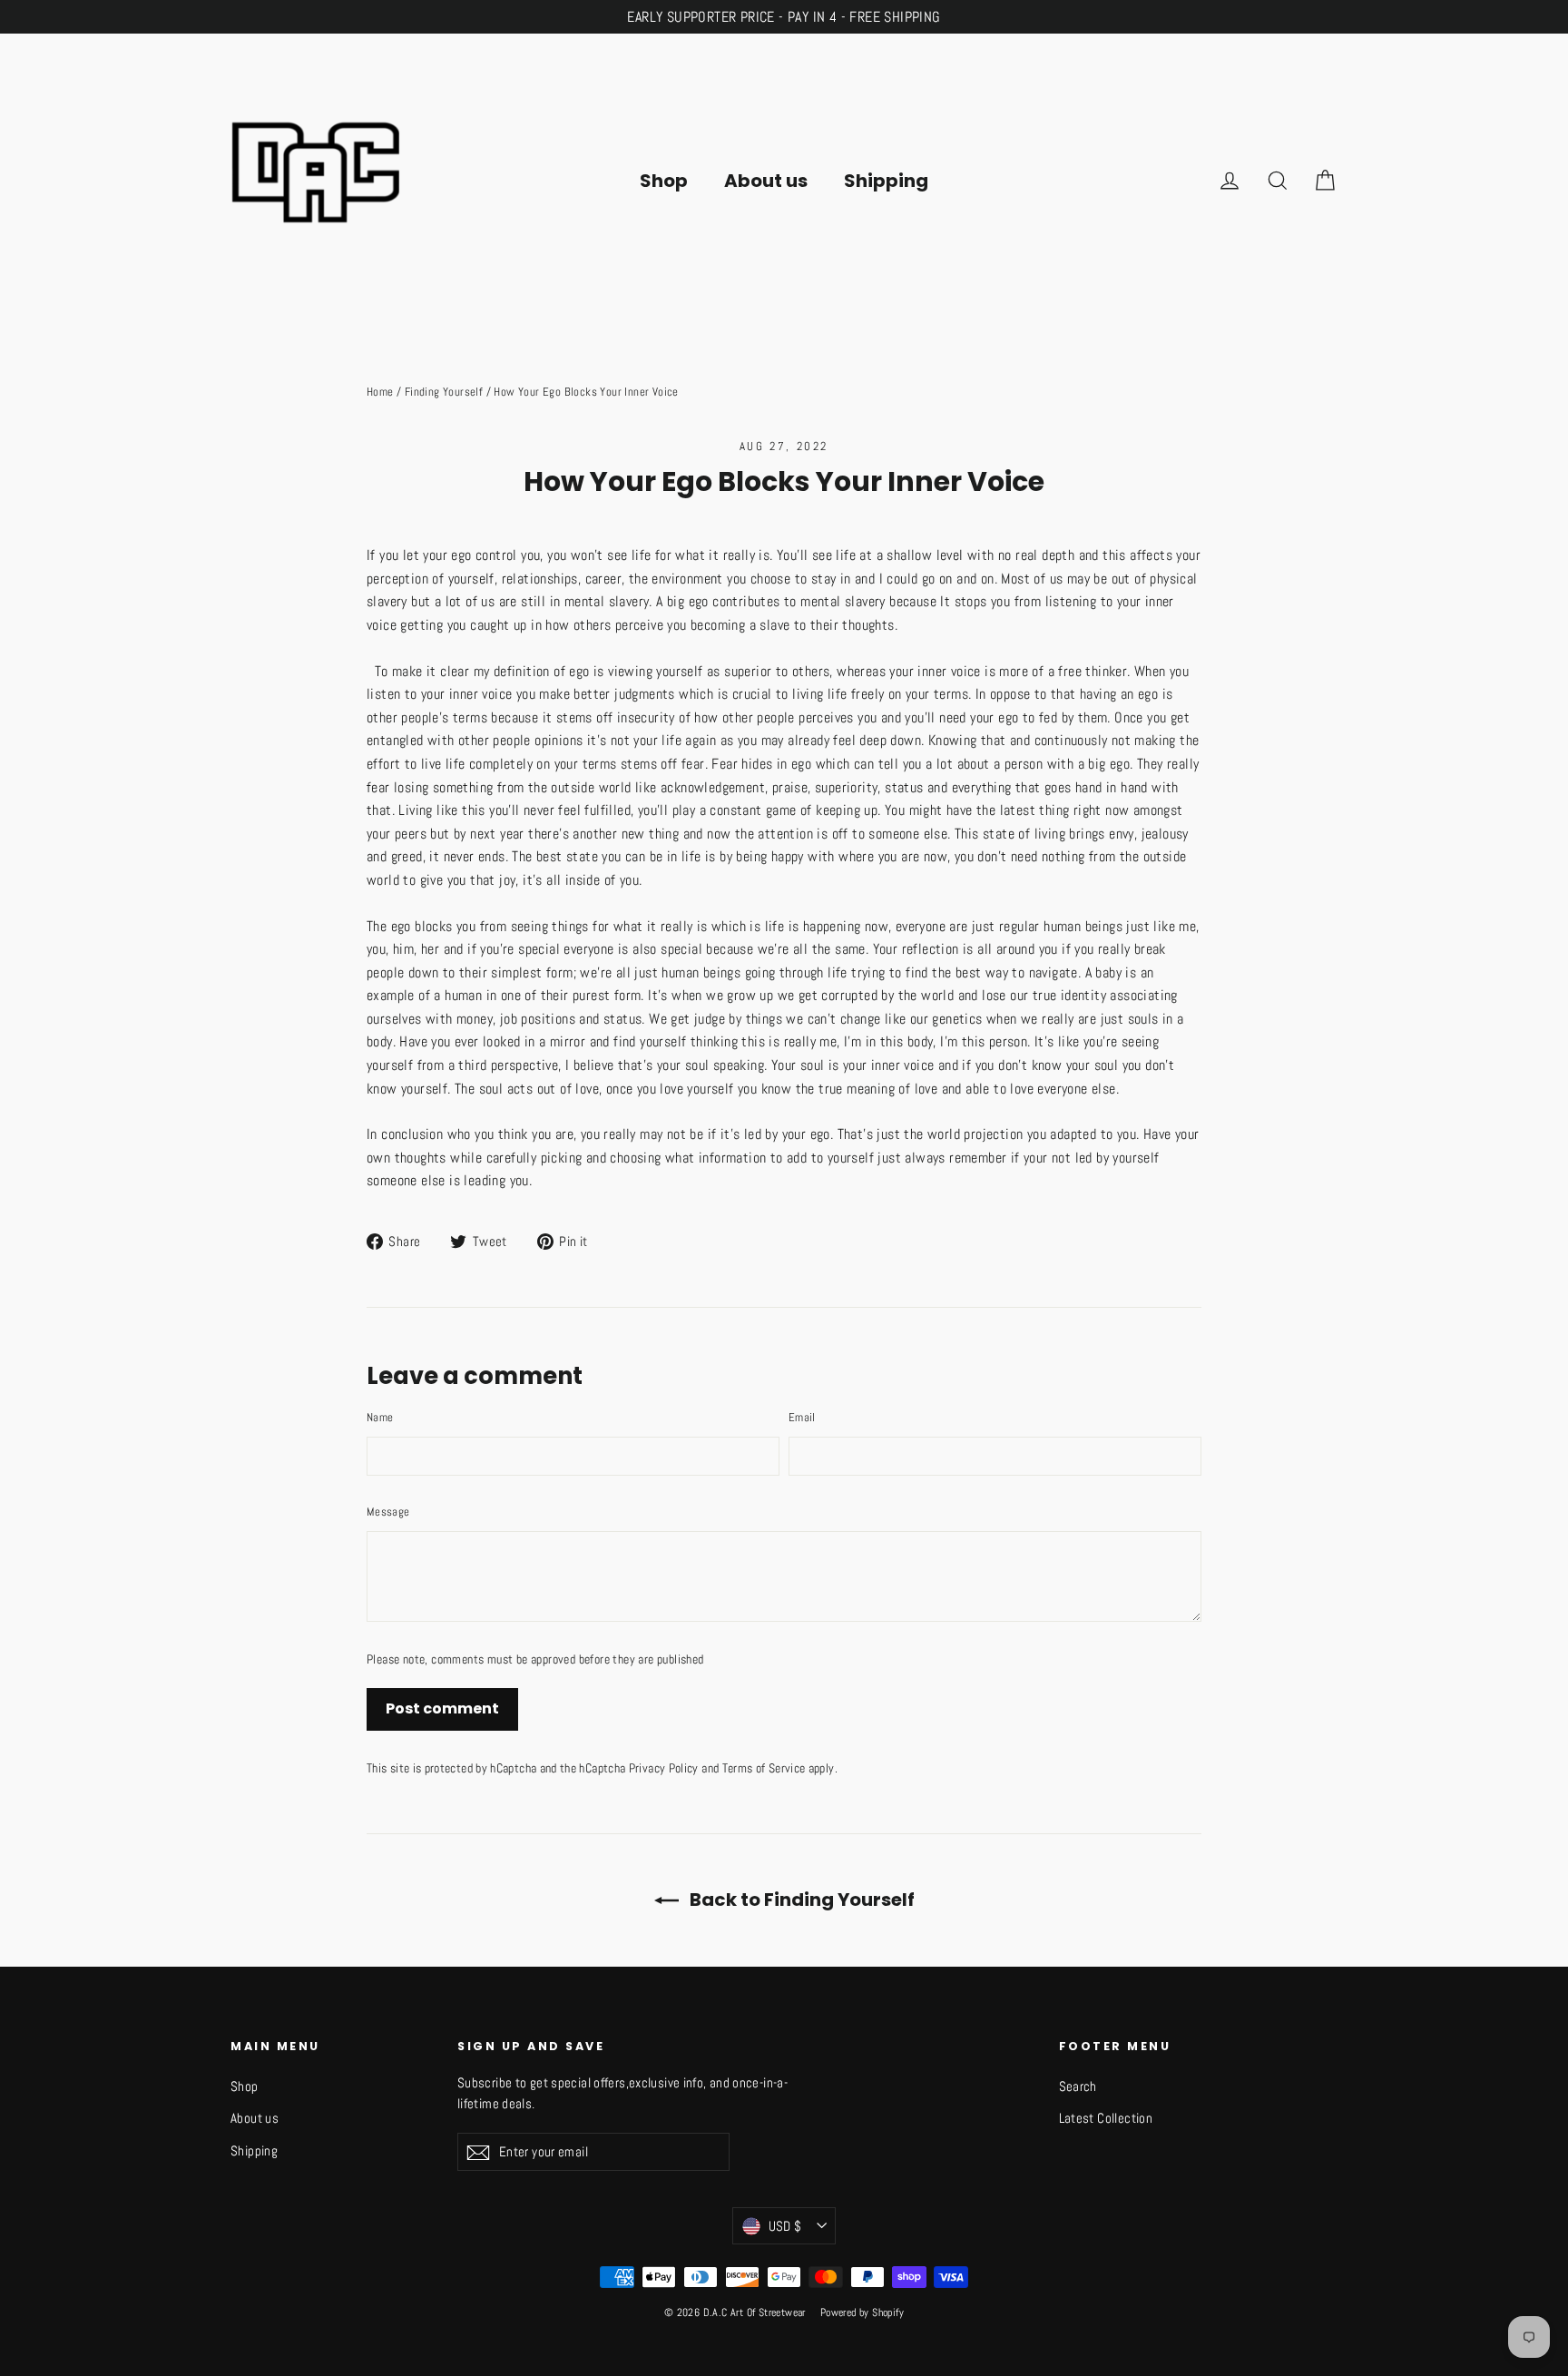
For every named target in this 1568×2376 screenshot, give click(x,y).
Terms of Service (764, 1768)
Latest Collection (1106, 2118)
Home (380, 392)
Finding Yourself (444, 392)
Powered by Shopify (862, 2312)
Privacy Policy (664, 1768)
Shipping (886, 181)
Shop (664, 181)
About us (766, 181)
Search (1078, 2086)
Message (388, 1512)
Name (380, 1417)
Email (802, 1417)
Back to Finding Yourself (800, 1900)
